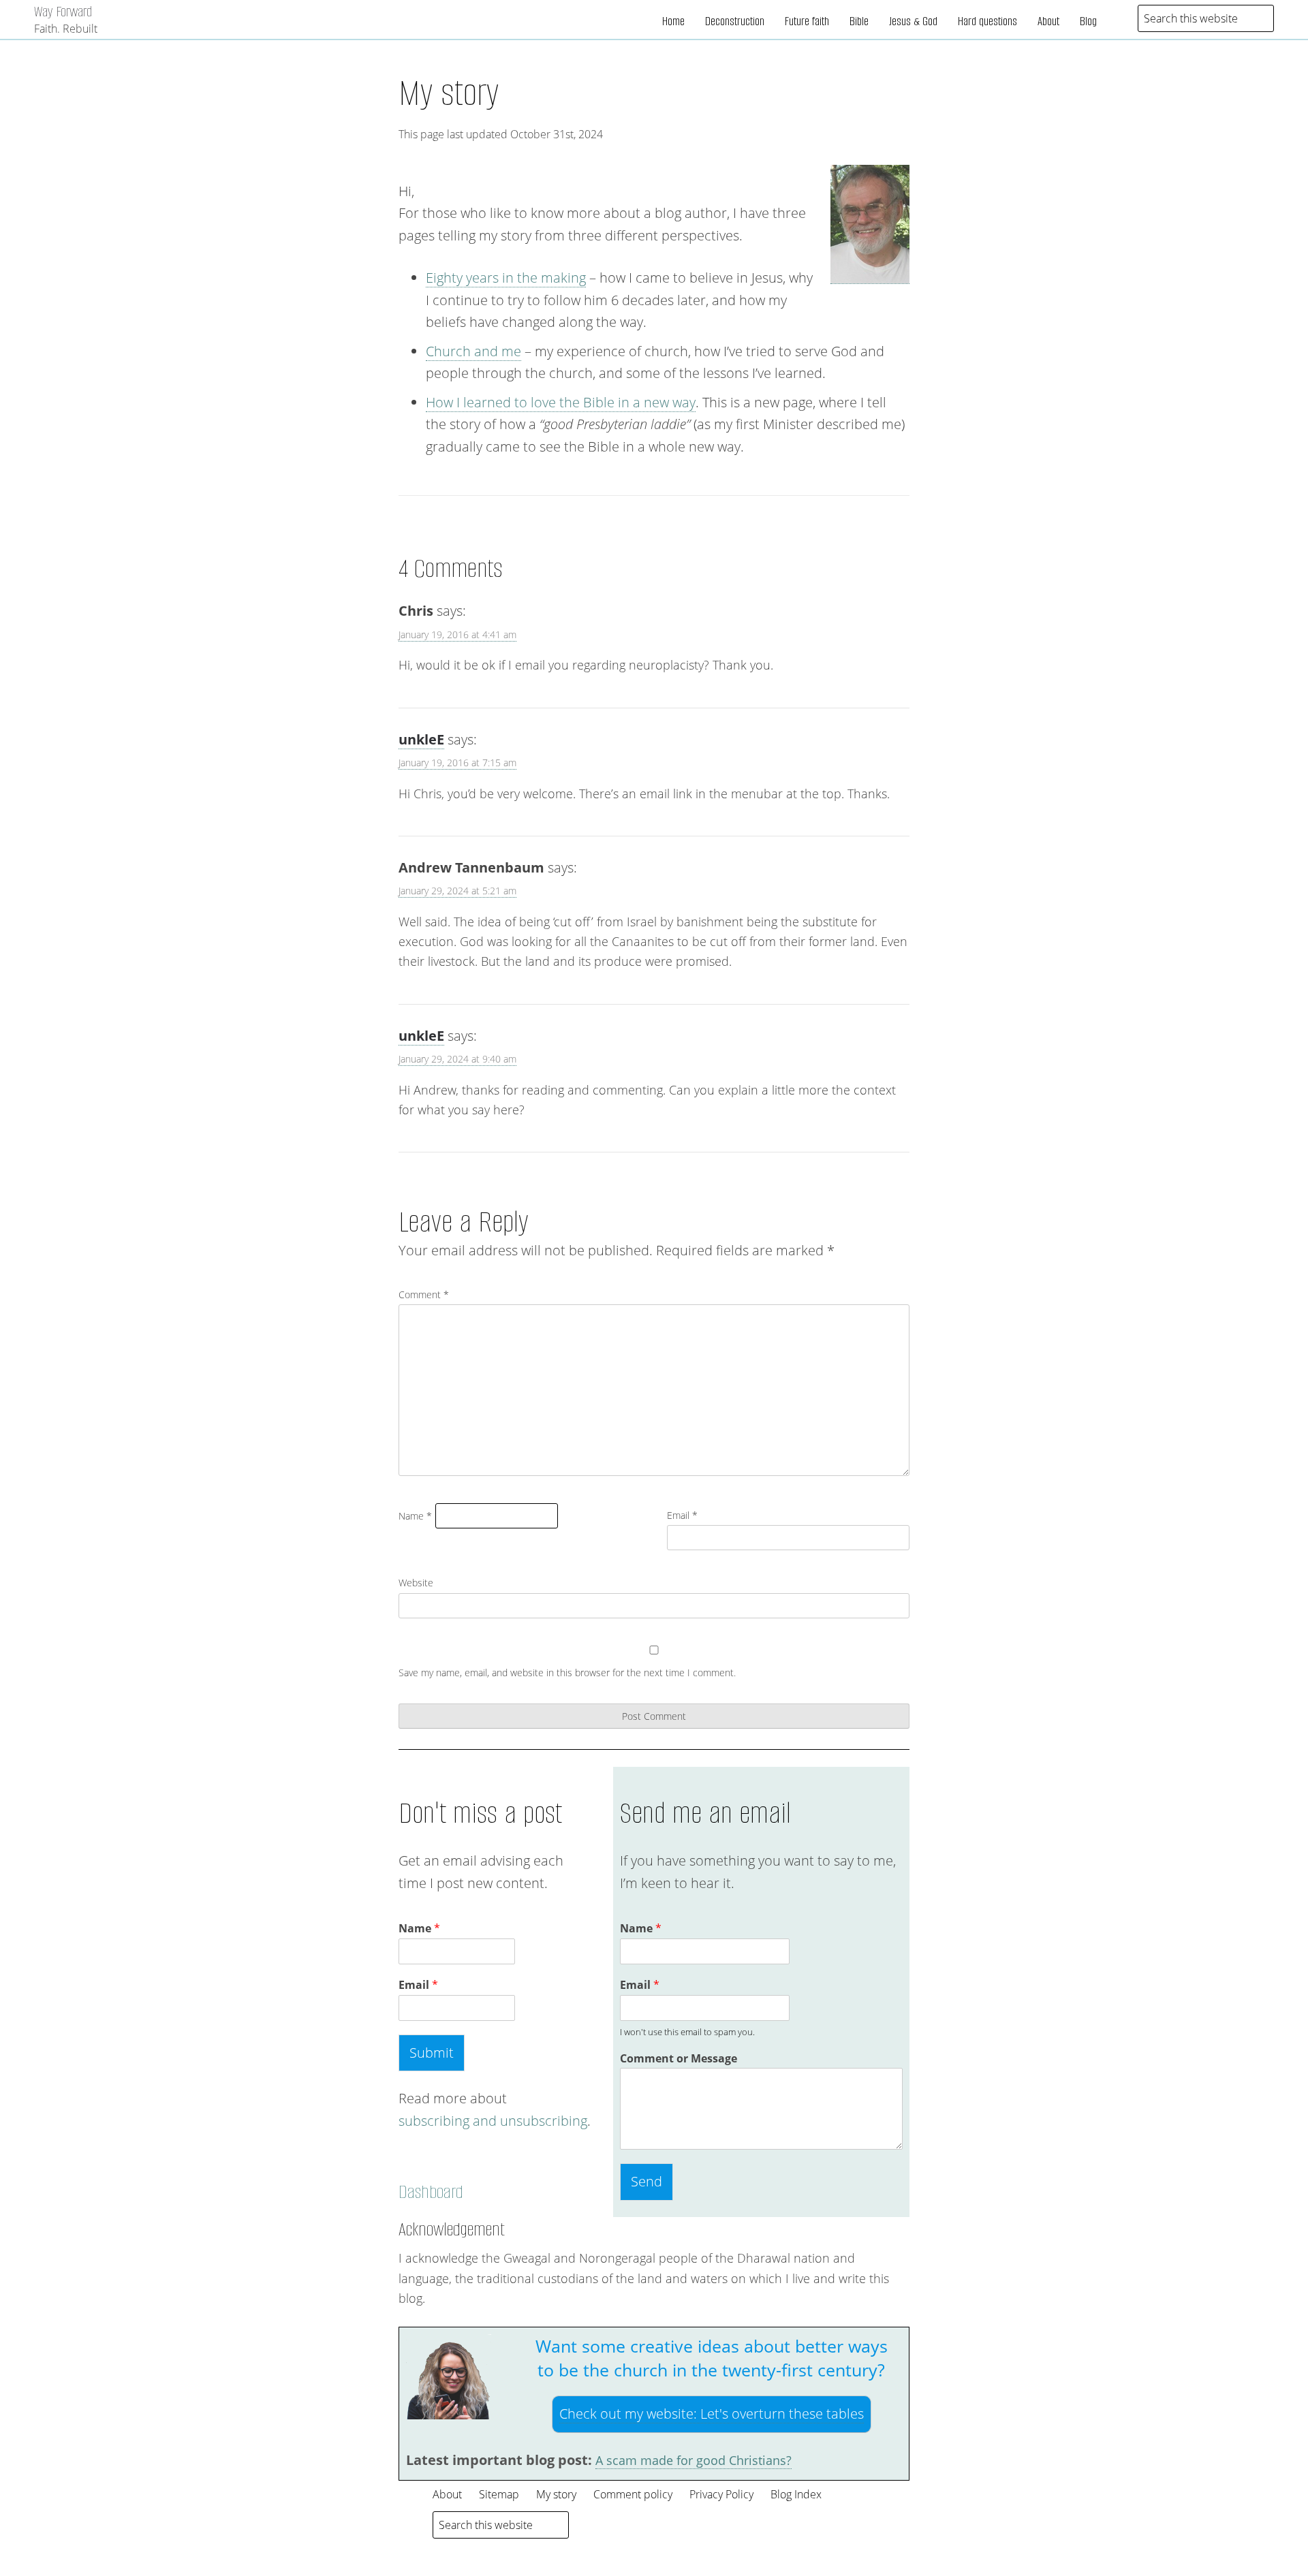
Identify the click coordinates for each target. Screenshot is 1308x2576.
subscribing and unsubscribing (493, 2121)
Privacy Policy (721, 2494)
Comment (424, 1294)
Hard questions (987, 21)
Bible (859, 21)
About (1048, 21)
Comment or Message (679, 2059)
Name (415, 1516)
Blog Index (796, 2494)
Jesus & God (913, 21)
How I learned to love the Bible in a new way (561, 402)
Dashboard (431, 2192)
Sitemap (499, 2494)
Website (416, 1583)
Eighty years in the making (506, 278)
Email (682, 1515)
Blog (1088, 21)
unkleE (421, 739)
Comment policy (633, 2494)
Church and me (473, 351)
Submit (432, 2053)
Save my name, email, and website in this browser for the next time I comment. (567, 1672)
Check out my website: (712, 2414)
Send (647, 2181)
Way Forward (63, 11)
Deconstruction (735, 21)
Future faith (807, 21)
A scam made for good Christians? (694, 2460)
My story (449, 93)
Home (673, 21)
